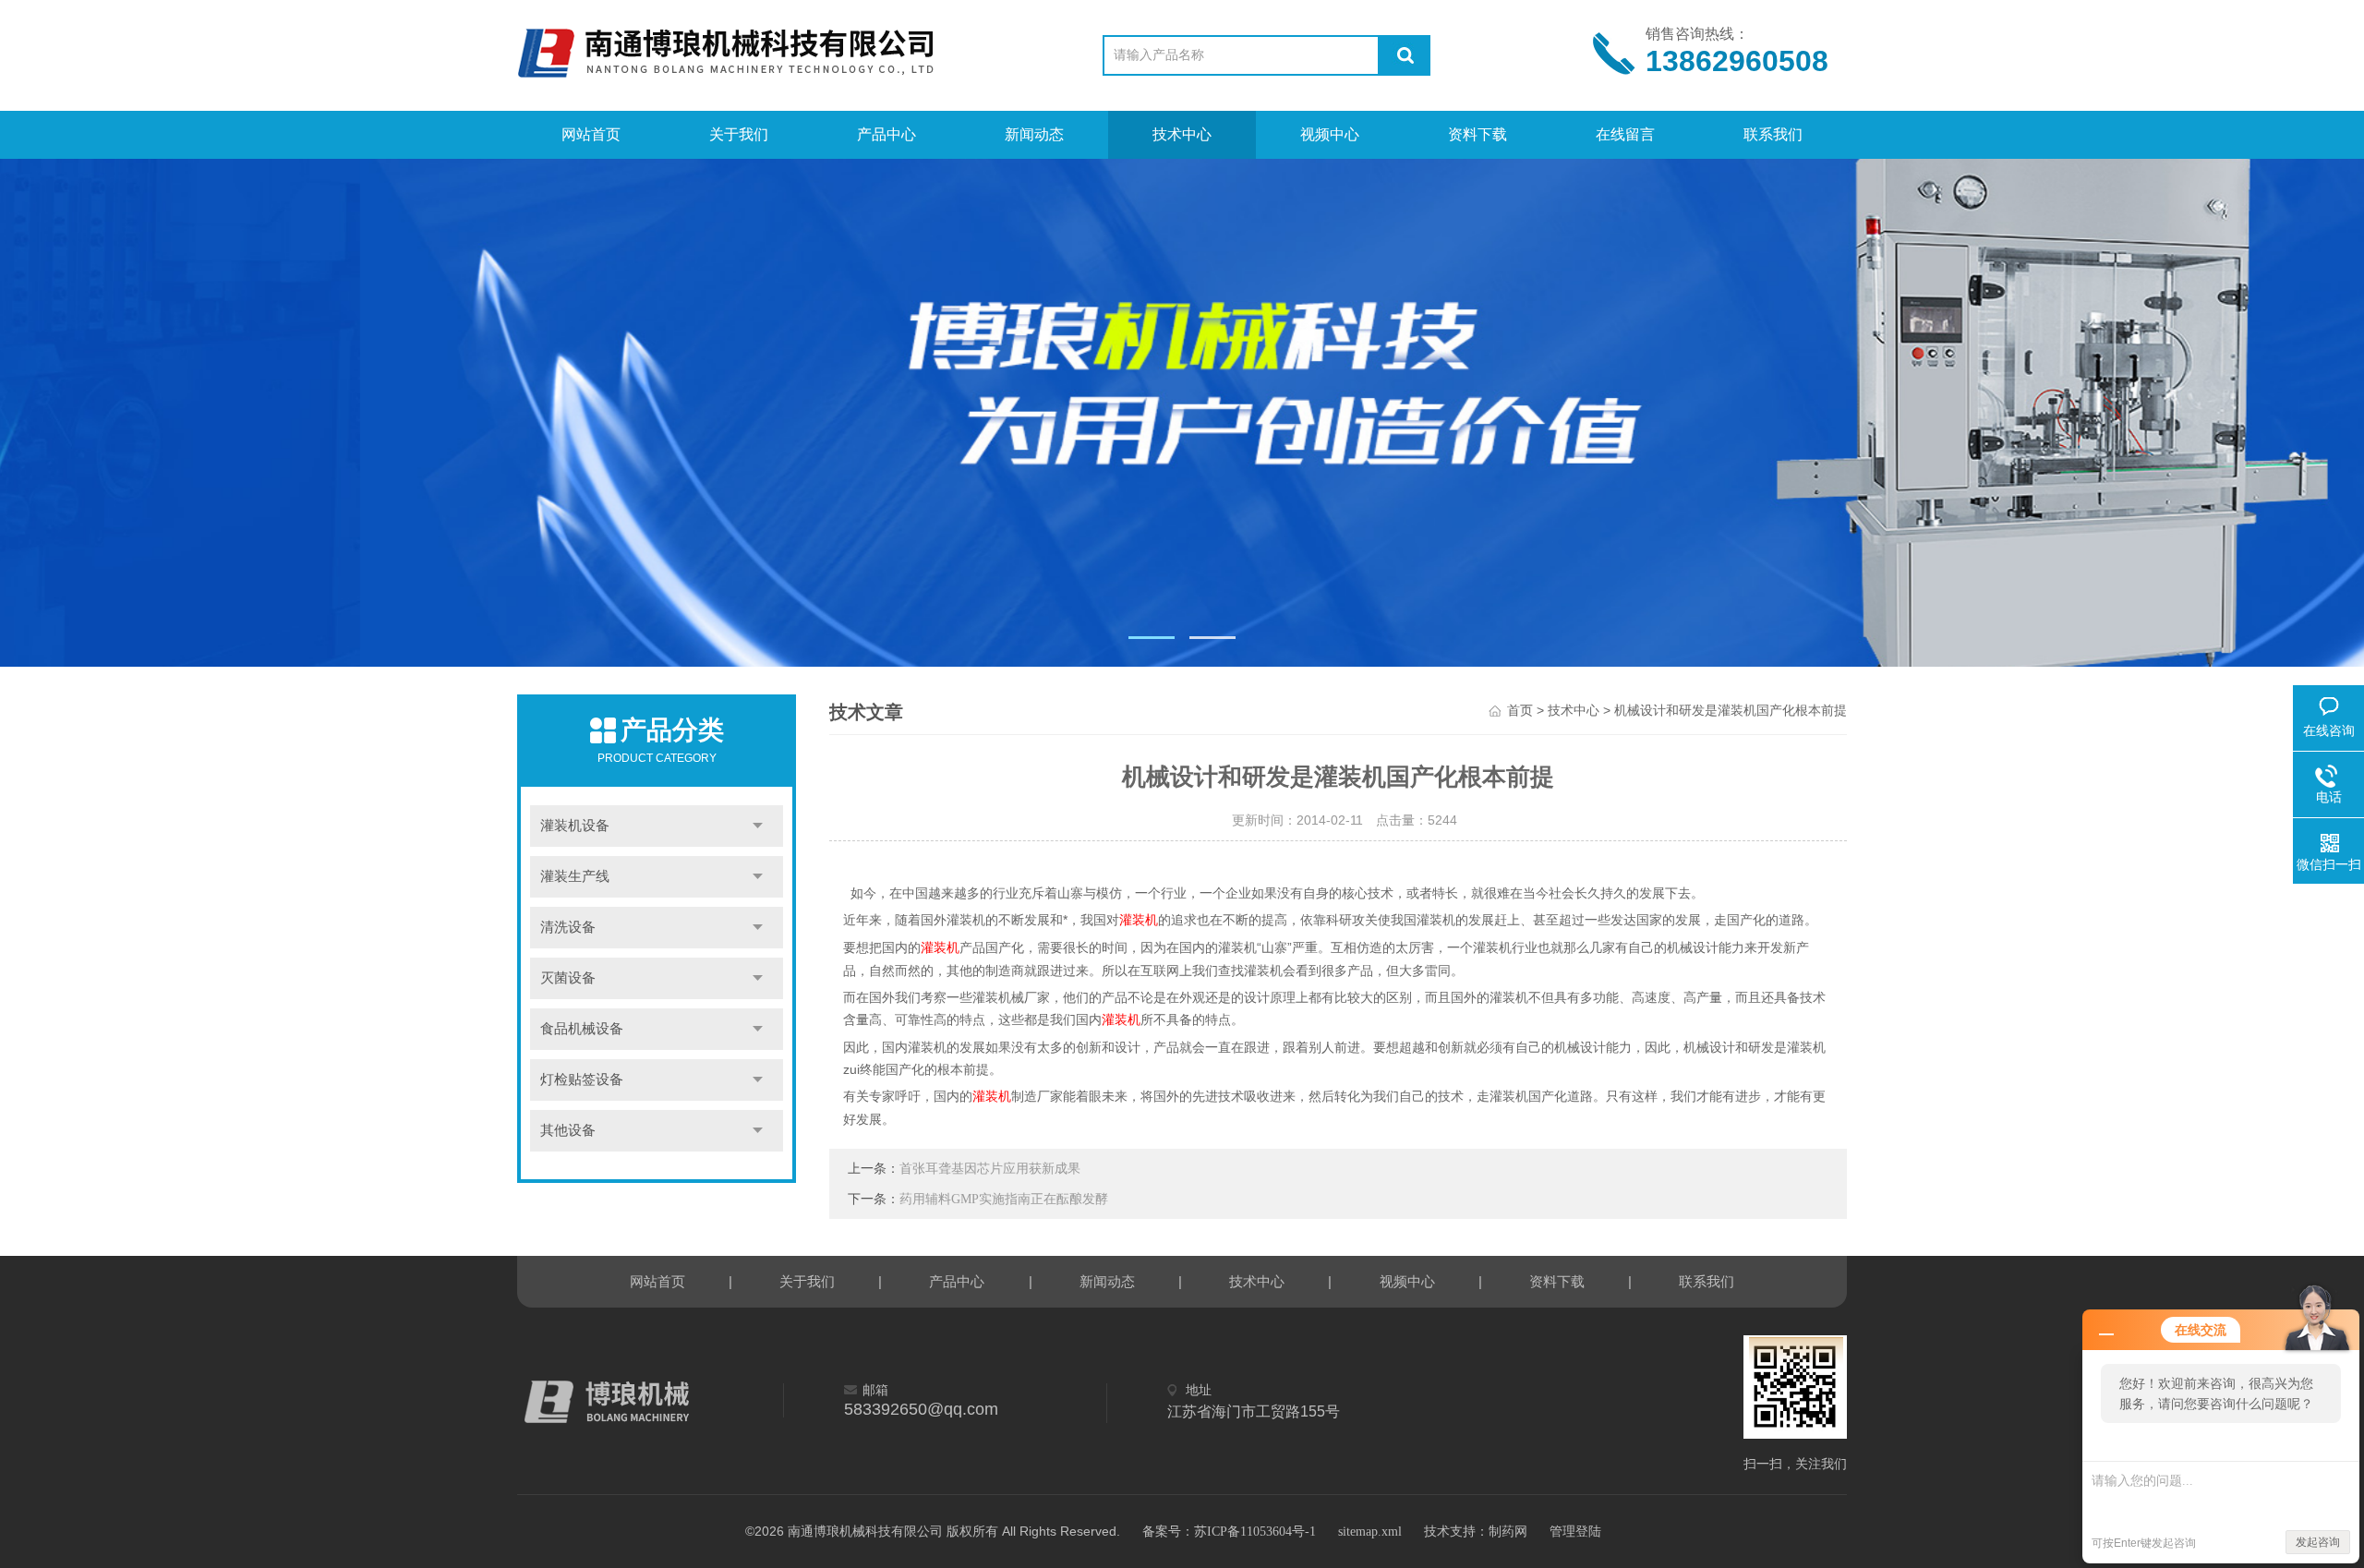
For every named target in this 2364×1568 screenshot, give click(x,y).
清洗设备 (568, 927)
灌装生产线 (575, 876)
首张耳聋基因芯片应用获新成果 (990, 1169)
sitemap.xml (1370, 1532)
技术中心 (1182, 134)
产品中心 (886, 134)
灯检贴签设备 (582, 1080)
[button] (1152, 638)
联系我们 (1773, 134)
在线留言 (1625, 134)
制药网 (1508, 1532)
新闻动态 (1034, 134)
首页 (1520, 711)
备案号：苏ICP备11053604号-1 (1229, 1532)
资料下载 (1477, 134)
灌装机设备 (575, 826)
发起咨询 (2318, 1542)
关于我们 (739, 134)
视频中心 (1330, 134)
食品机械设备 (582, 1029)
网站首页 (591, 134)
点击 (758, 826)
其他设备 (568, 1130)
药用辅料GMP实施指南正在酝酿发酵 (1004, 1199)
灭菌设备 (568, 978)
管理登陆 (1575, 1532)
